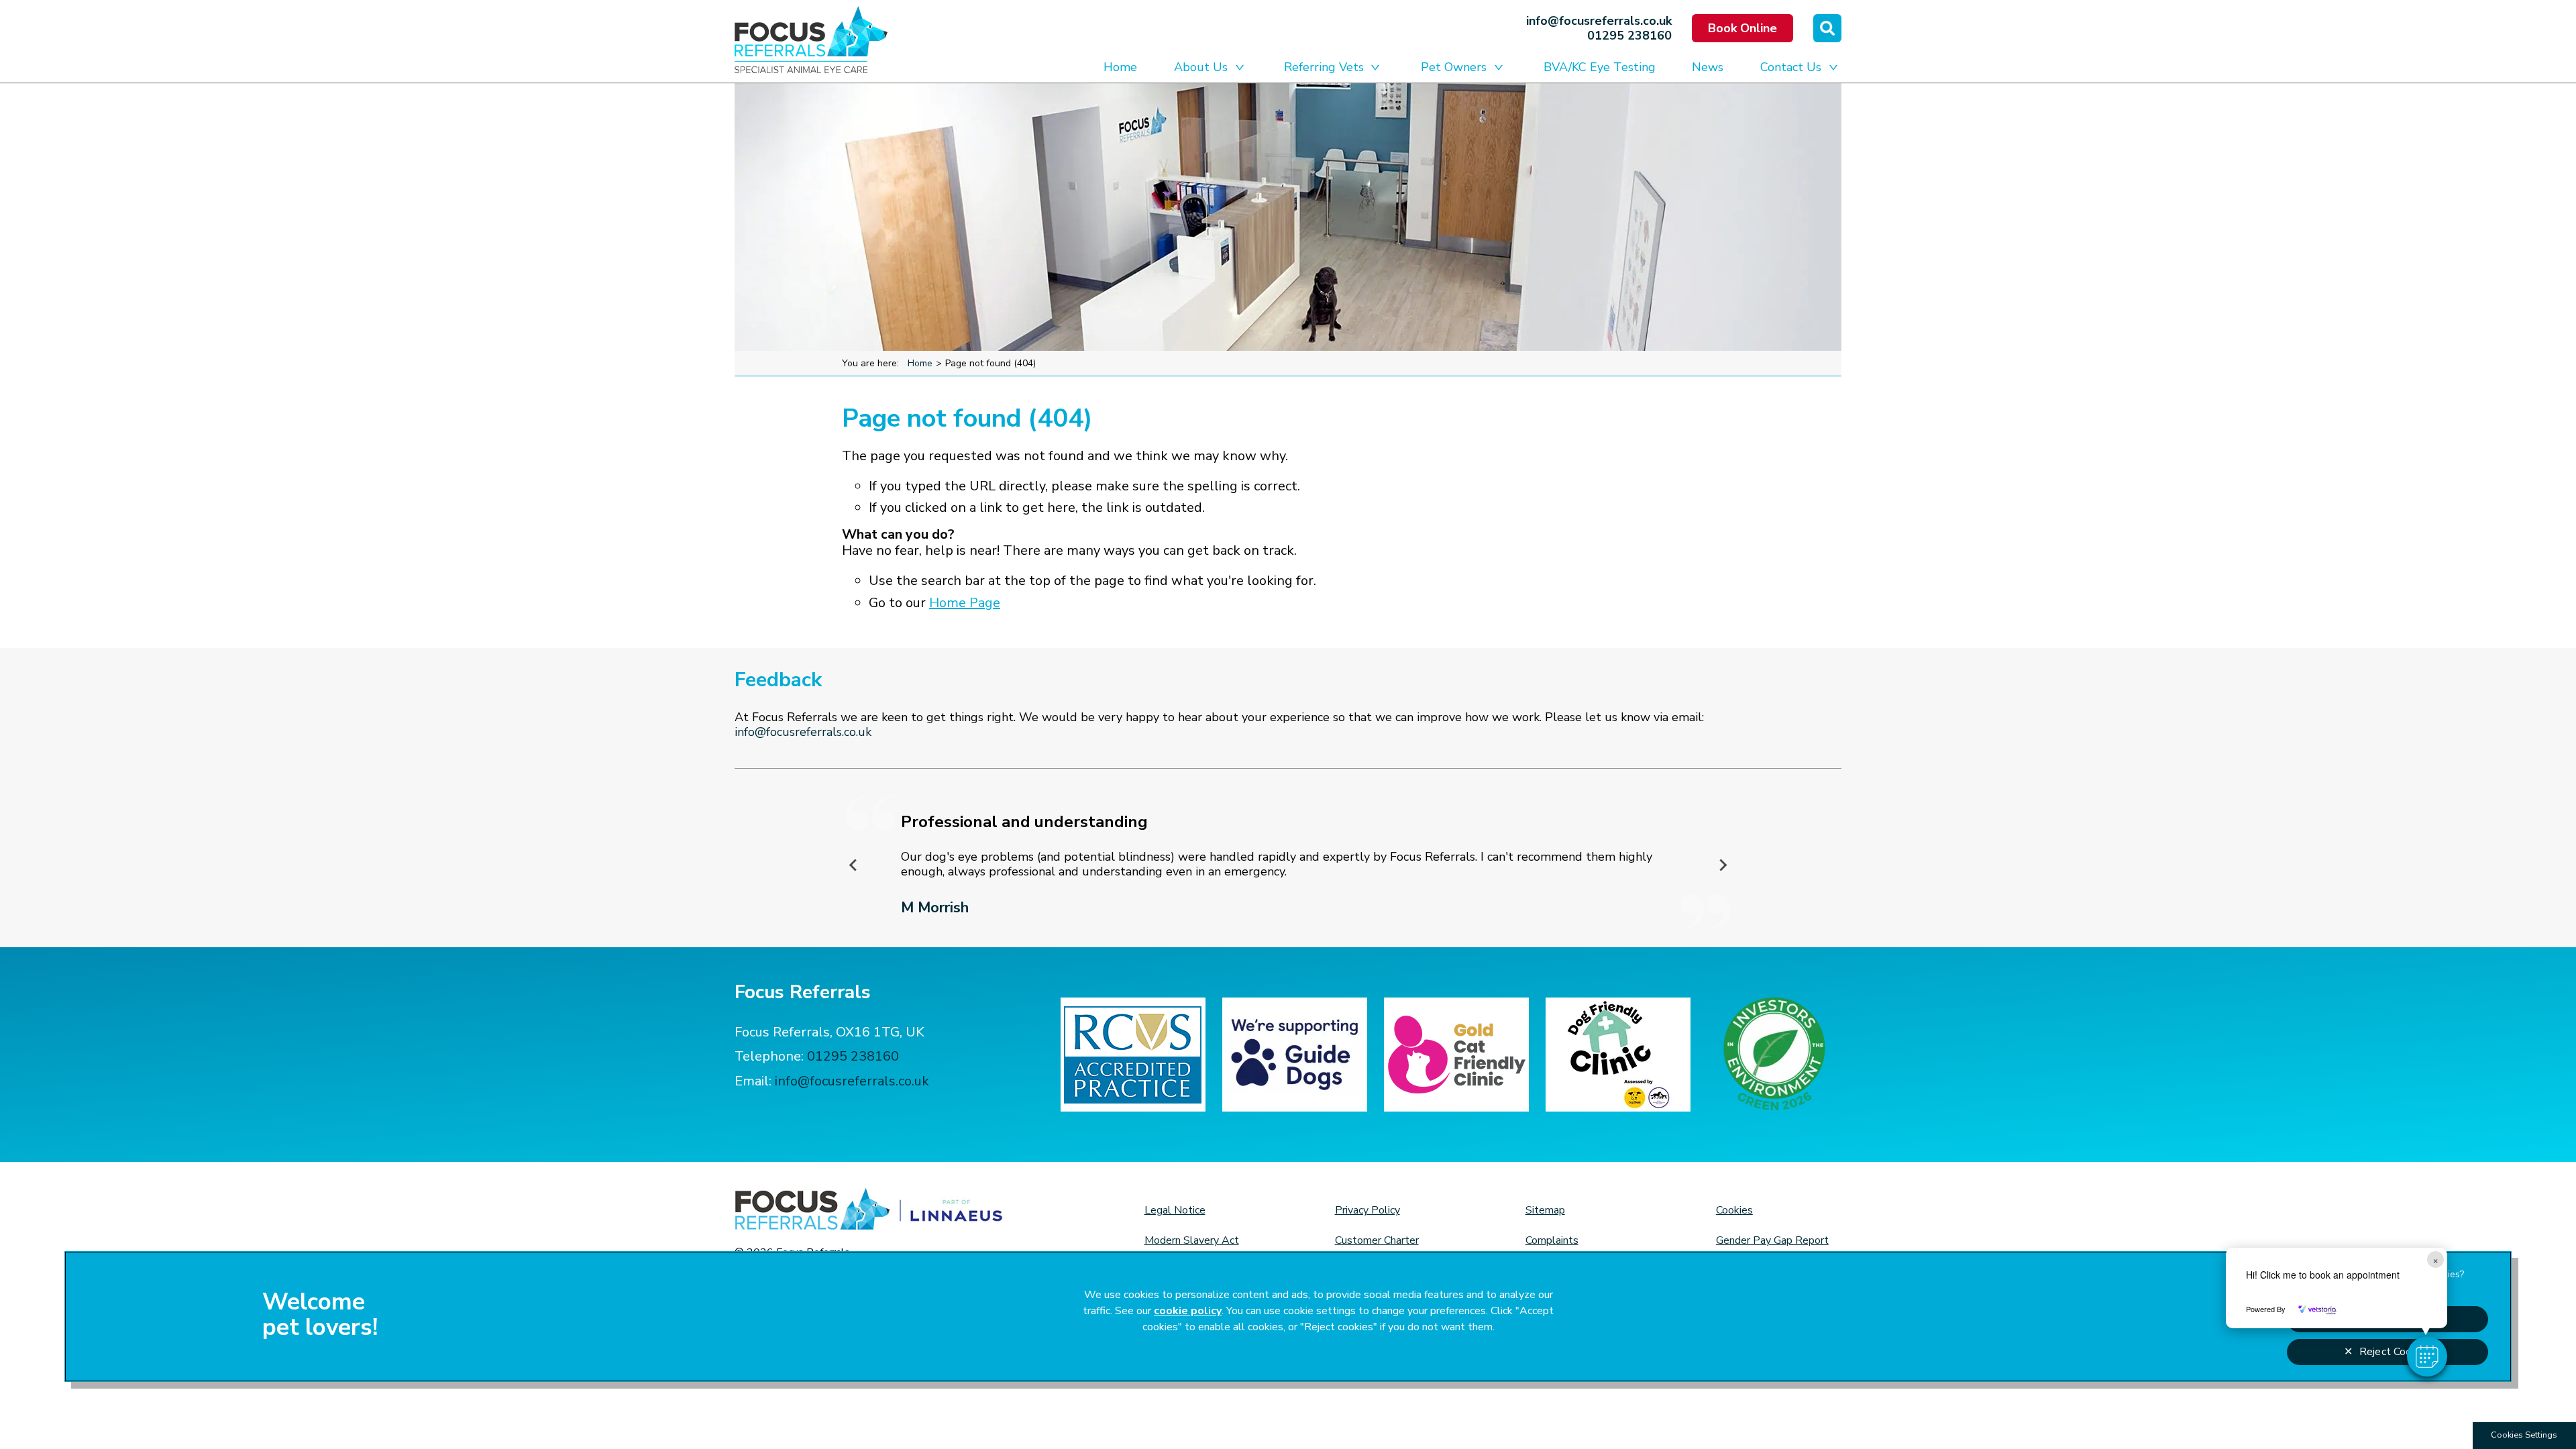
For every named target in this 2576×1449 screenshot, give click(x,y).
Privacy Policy (1367, 1210)
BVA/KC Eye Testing (1600, 67)
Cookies (1734, 1210)
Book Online (1742, 28)
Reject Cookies (2395, 1352)
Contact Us (1791, 67)
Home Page (965, 603)
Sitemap (1545, 1210)
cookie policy (1188, 1311)
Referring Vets (1324, 67)
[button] (2427, 1356)
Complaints (1552, 1240)
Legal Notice (1175, 1210)
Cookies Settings (2524, 1435)
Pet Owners (1454, 67)
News (1708, 67)
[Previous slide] (854, 865)
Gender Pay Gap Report (1772, 1240)
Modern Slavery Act (1192, 1240)
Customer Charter (1377, 1240)
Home (1120, 67)
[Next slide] (1723, 865)
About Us (1201, 67)
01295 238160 (1629, 36)
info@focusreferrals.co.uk (1599, 21)
